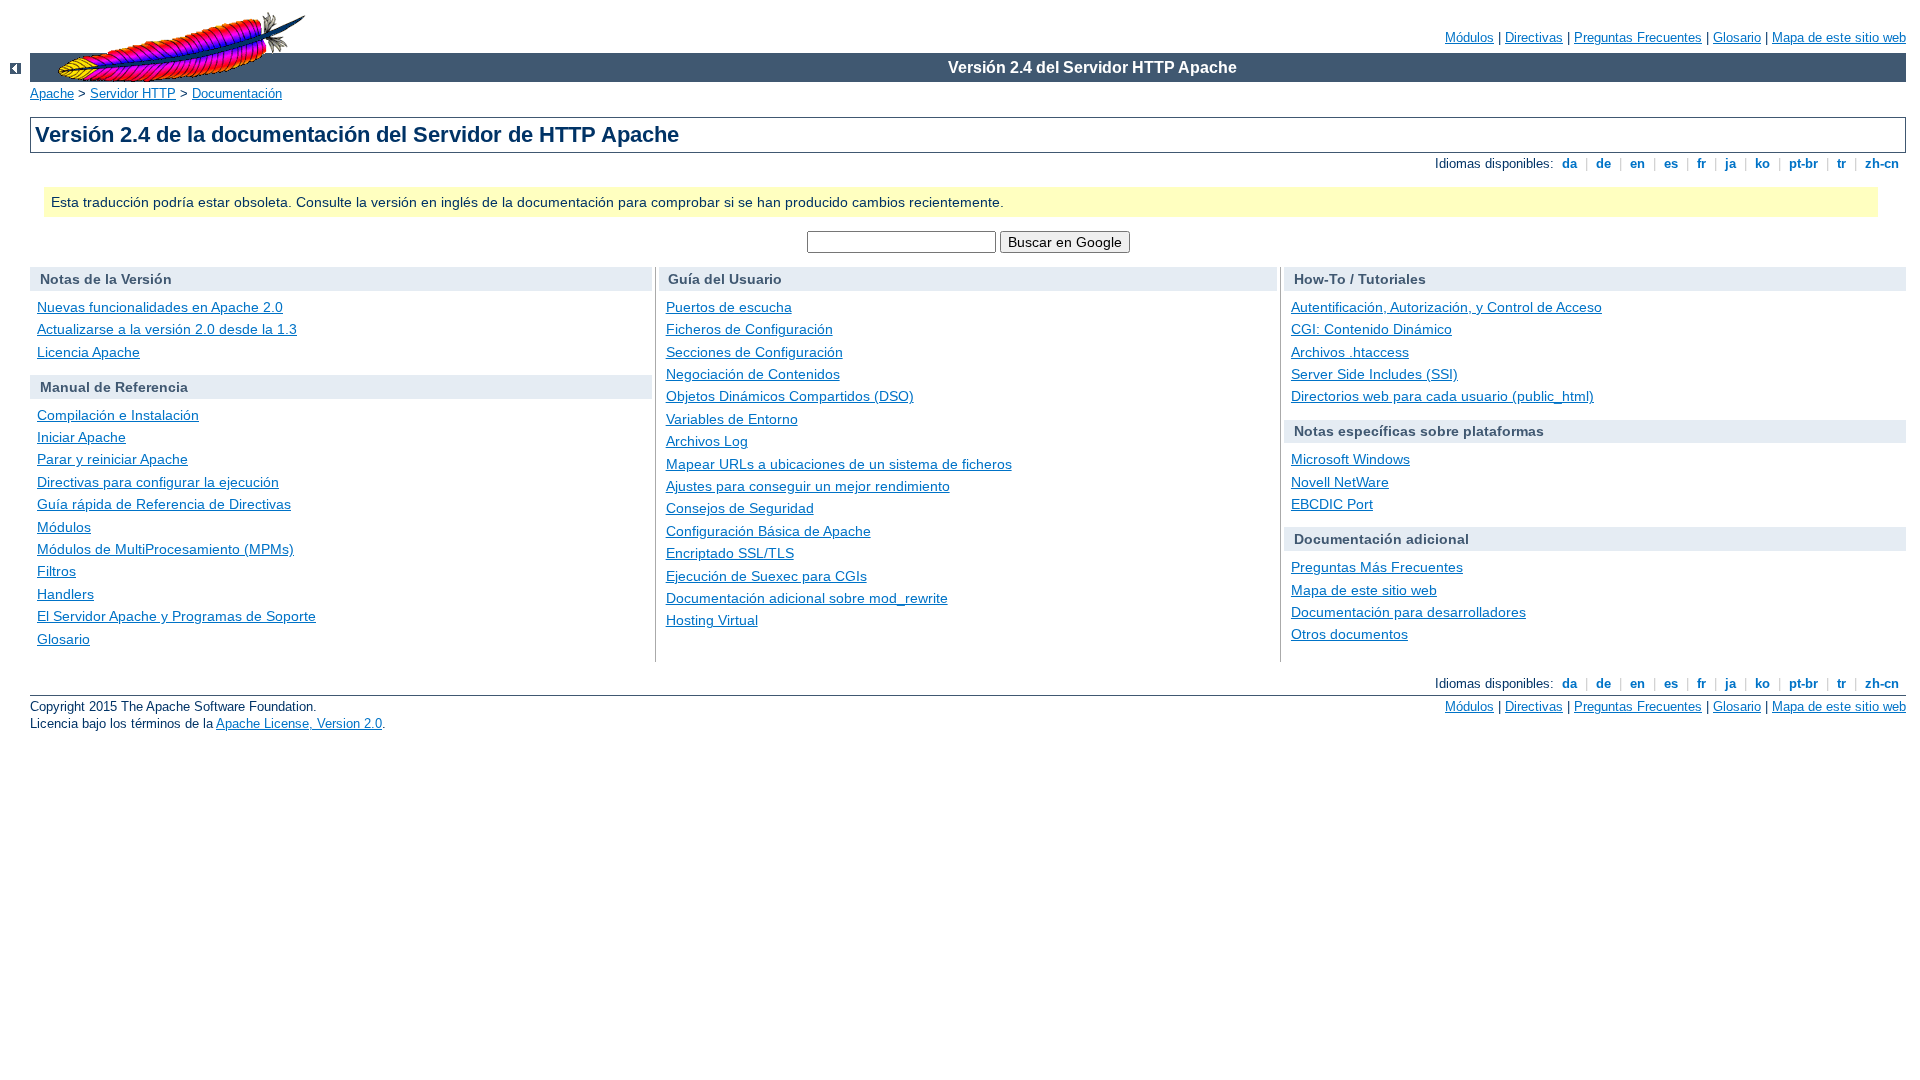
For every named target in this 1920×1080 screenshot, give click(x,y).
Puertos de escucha (729, 307)
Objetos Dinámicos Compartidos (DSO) (790, 396)
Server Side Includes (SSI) (1374, 374)
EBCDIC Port (1332, 504)
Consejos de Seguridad (740, 508)
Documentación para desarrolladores (1408, 612)
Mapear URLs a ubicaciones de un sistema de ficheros (839, 464)
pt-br (1803, 163)
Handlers (65, 594)
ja (1730, 163)
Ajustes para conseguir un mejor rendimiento (808, 486)
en (1637, 163)
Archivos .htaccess (1350, 352)
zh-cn (1882, 163)
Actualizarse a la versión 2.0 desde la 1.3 (167, 329)
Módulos (1469, 37)
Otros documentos (1349, 634)
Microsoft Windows (1350, 459)
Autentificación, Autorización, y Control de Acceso (1446, 307)
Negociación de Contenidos (753, 374)
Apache (52, 93)
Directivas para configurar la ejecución (158, 482)
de (1603, 163)
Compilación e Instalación (118, 415)
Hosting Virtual (712, 620)
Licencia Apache (88, 352)
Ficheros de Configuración (749, 329)
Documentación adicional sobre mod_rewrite (807, 598)
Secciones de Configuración (754, 352)
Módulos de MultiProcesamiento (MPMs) (165, 549)
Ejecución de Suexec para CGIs (766, 576)
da (1569, 163)
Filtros (56, 571)
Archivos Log (707, 441)
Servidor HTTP (133, 93)
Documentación (237, 93)
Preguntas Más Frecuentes (1377, 567)
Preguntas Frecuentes (1638, 37)
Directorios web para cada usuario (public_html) (1442, 396)
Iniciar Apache (81, 437)
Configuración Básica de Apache (768, 531)
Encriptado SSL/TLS (730, 553)
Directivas (1534, 37)
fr (1701, 163)
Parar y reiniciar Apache (112, 459)
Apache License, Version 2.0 (299, 723)
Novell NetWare (1340, 482)
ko (1762, 163)
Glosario (1737, 37)
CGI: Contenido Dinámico (1371, 329)
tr (1841, 163)
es (1671, 163)
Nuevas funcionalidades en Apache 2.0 (160, 307)
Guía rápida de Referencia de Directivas (164, 504)
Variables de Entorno (732, 419)
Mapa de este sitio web (1839, 37)
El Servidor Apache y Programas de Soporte (176, 616)
